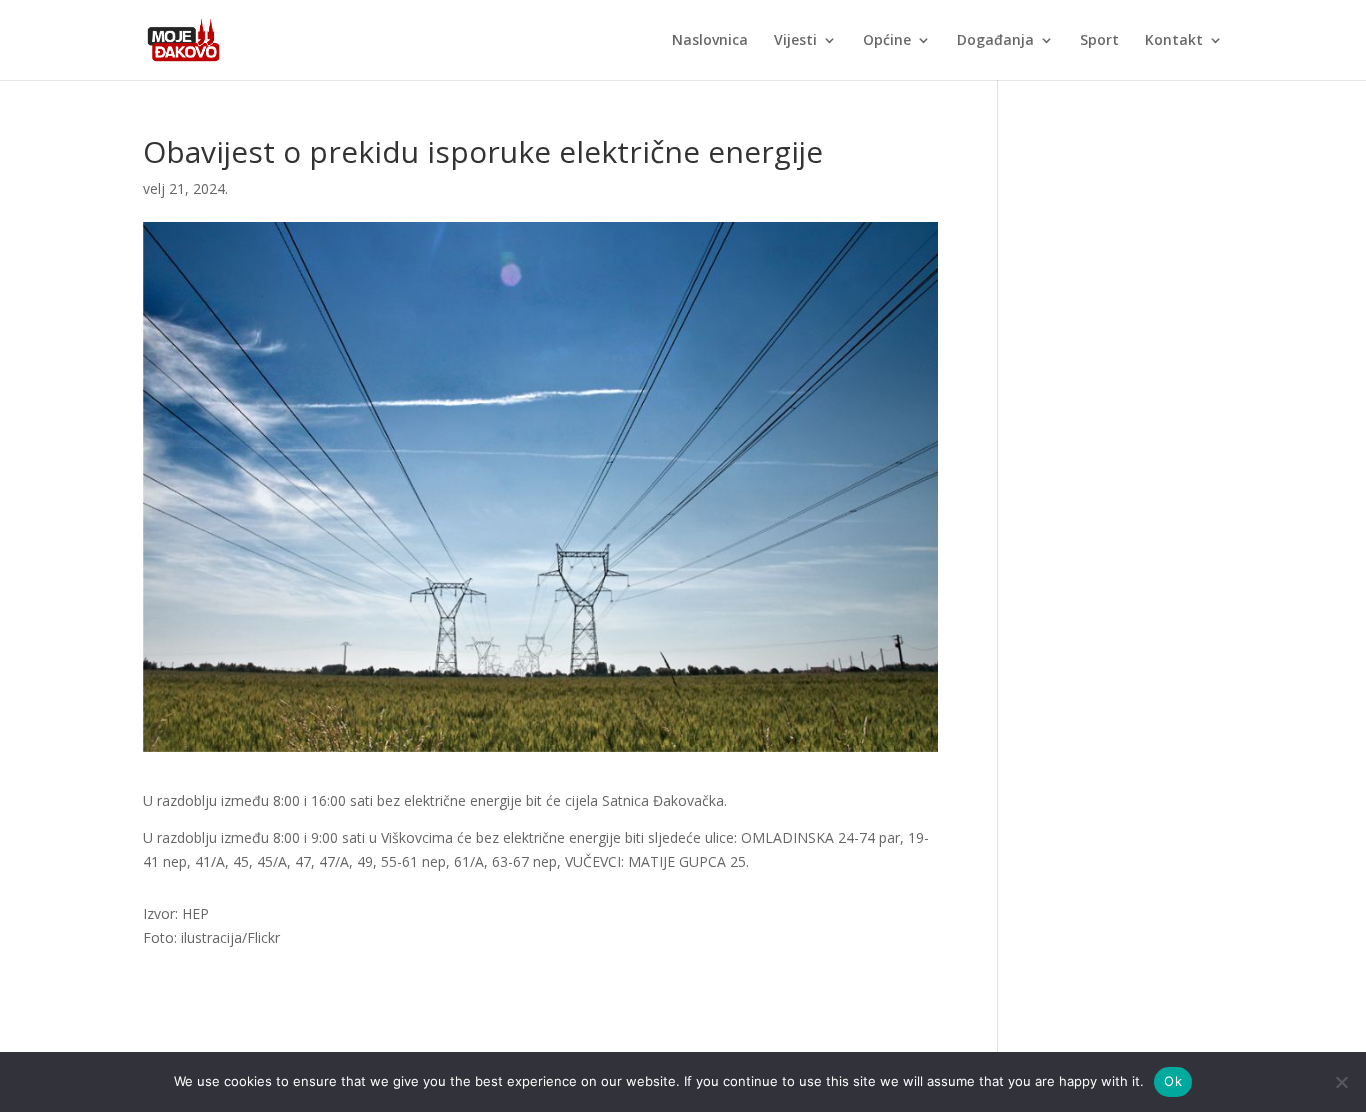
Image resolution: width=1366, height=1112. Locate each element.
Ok (1173, 1081)
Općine (887, 41)
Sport (1099, 41)
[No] (1341, 1082)
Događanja (995, 41)
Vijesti (795, 41)
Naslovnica (710, 41)
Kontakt (1174, 41)
